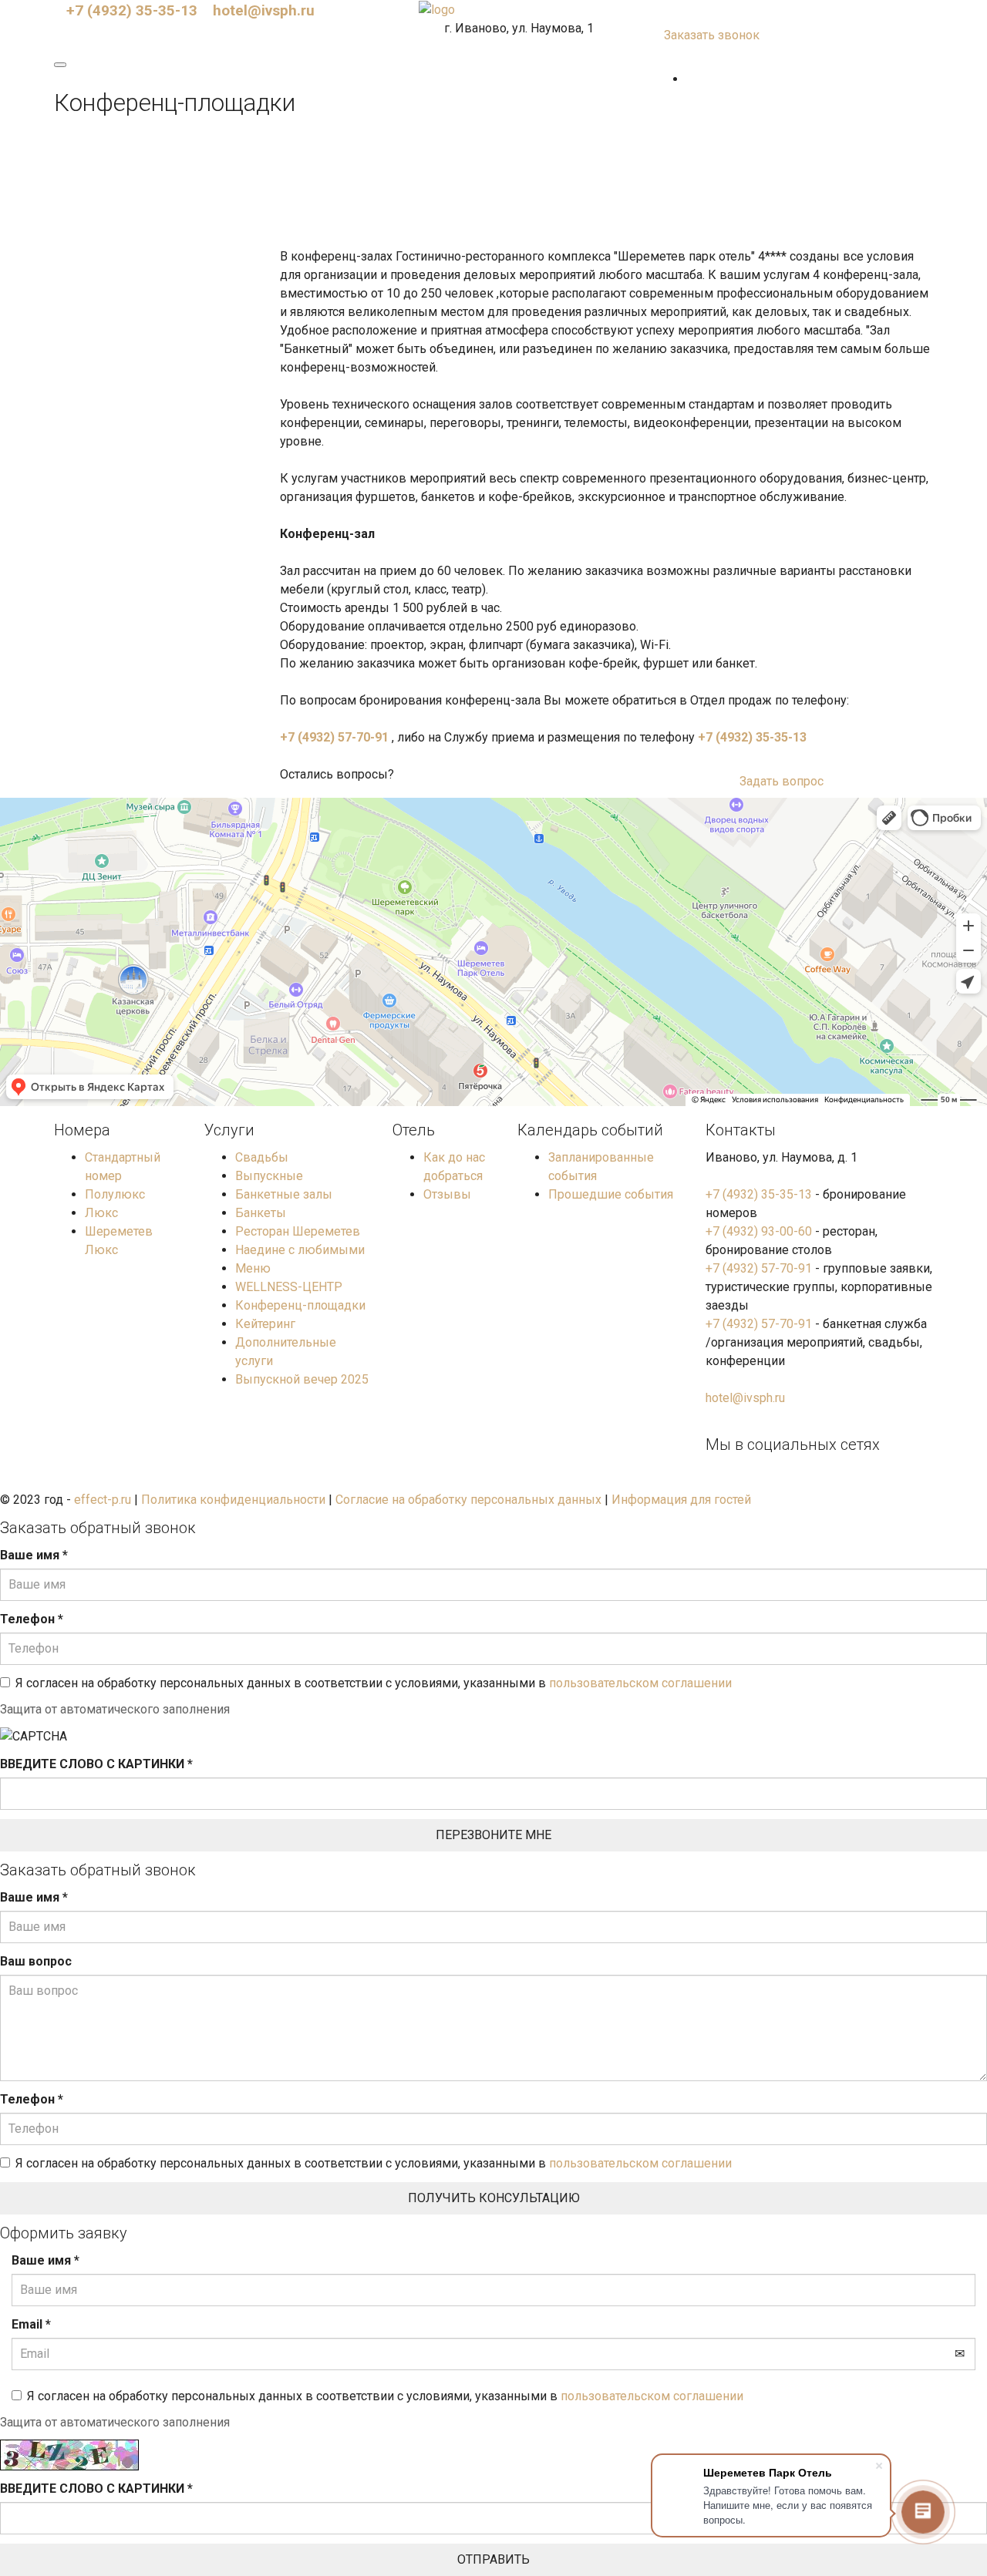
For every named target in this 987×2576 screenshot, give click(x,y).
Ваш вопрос (36, 1961)
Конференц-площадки (300, 1305)
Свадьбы (262, 1157)
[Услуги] (691, 79)
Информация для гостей (681, 1500)
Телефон (32, 1619)
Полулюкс (115, 1194)
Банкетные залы (284, 1194)
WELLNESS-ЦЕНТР (289, 1287)
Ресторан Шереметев (298, 1231)
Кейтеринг (265, 1324)
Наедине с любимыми (300, 1250)
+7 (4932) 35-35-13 (132, 10)
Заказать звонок (712, 35)
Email (31, 2324)
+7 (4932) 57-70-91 (334, 737)
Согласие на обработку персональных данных (468, 1500)
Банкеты (261, 1213)
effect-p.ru (103, 1500)
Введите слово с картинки (96, 1764)
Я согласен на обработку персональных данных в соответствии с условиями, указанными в (374, 1683)
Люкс (101, 1213)
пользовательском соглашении (640, 1683)
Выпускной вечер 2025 (302, 1379)
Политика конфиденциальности (233, 1500)
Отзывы (447, 1194)
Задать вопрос (782, 781)
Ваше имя (34, 1555)
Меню (253, 1268)
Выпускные (269, 1176)
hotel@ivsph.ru (264, 10)
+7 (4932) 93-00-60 (759, 1231)
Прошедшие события (611, 1194)
